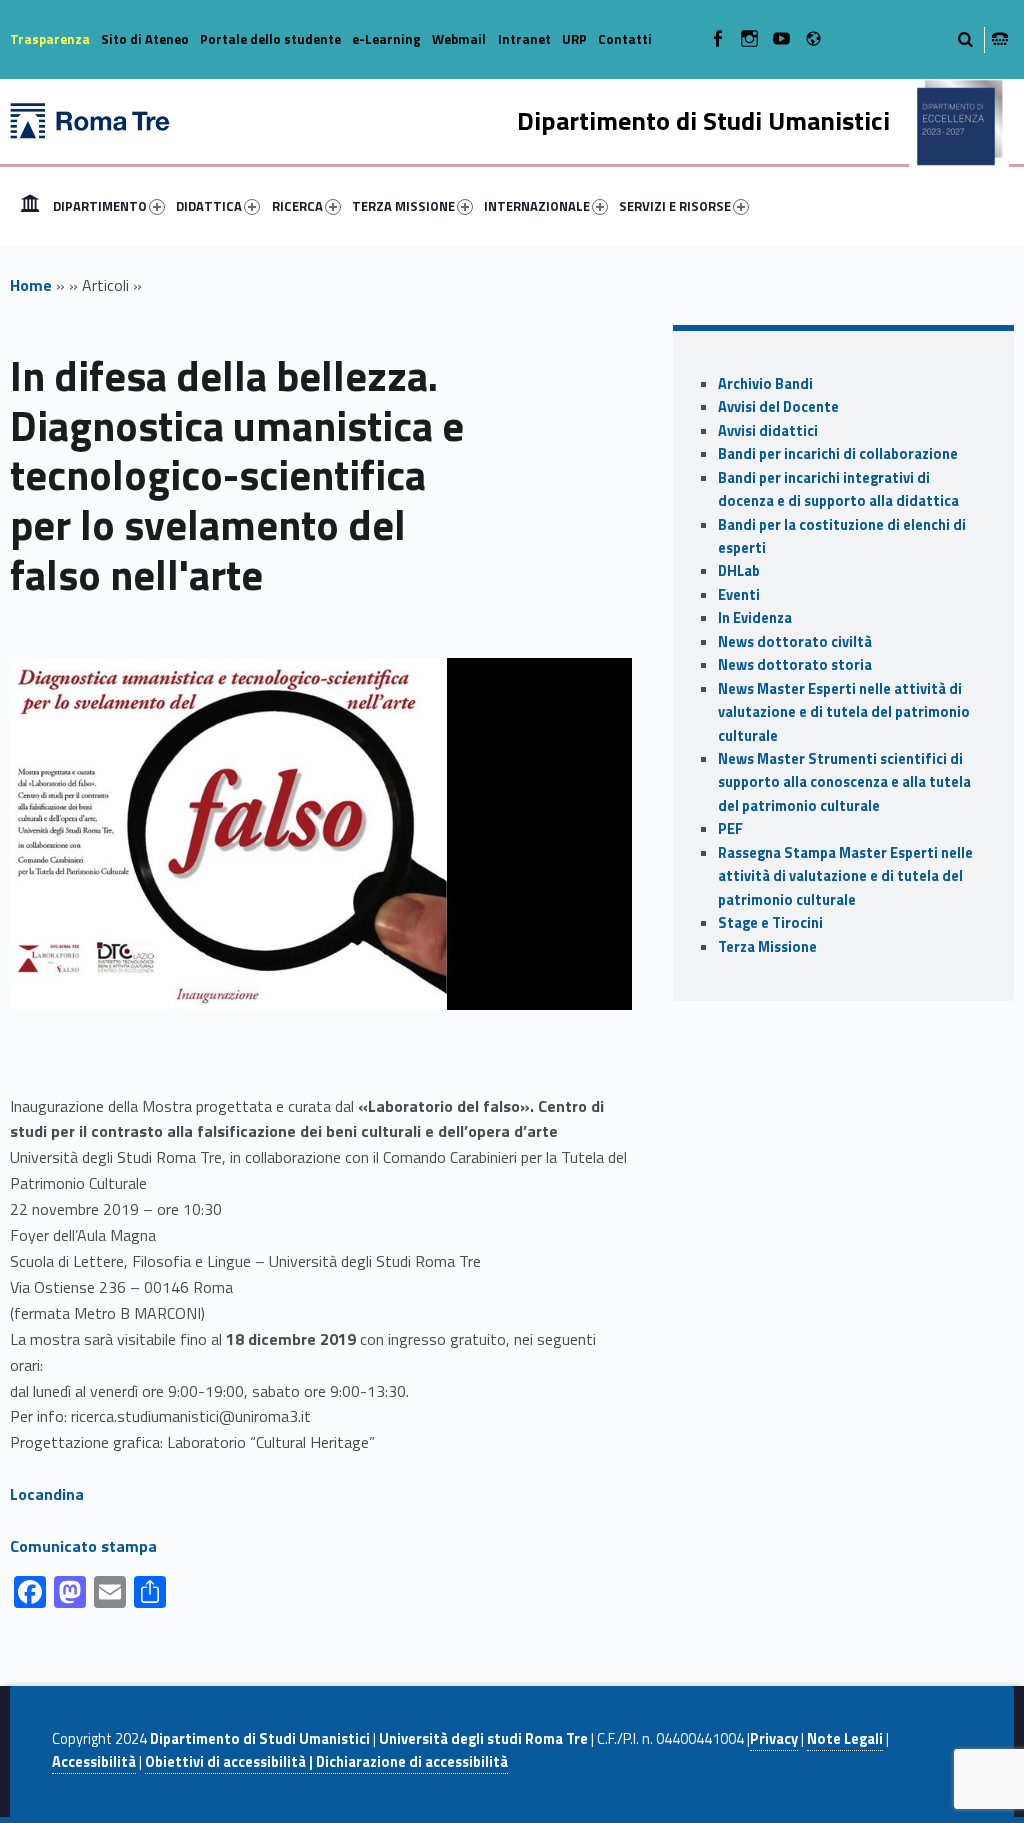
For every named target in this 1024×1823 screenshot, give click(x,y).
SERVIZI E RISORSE (675, 206)
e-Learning (386, 39)
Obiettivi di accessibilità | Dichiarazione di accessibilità (326, 1762)
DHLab (739, 571)
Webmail (459, 39)
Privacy (774, 1739)
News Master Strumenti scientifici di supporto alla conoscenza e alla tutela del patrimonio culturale (844, 782)
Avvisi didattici (768, 431)
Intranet (524, 39)
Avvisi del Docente (778, 407)
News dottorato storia (795, 665)
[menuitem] (30, 206)
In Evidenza (755, 618)
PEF (730, 829)
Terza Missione (767, 947)
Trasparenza (50, 39)
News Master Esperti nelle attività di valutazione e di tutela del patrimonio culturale (844, 712)
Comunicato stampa (83, 1546)
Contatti (625, 39)
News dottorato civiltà (795, 642)
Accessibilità (94, 1762)
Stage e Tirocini (770, 923)
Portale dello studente (270, 39)
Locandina (47, 1494)
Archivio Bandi (765, 384)
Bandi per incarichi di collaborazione (838, 454)
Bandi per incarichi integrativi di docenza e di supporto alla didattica (838, 489)
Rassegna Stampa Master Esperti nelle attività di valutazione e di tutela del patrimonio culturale (845, 876)
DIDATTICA (209, 206)
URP (574, 39)
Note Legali (845, 1739)
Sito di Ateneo (145, 39)
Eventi (739, 595)
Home (30, 206)
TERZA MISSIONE (403, 206)
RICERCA (297, 206)
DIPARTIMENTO (100, 206)
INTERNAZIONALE (537, 206)
